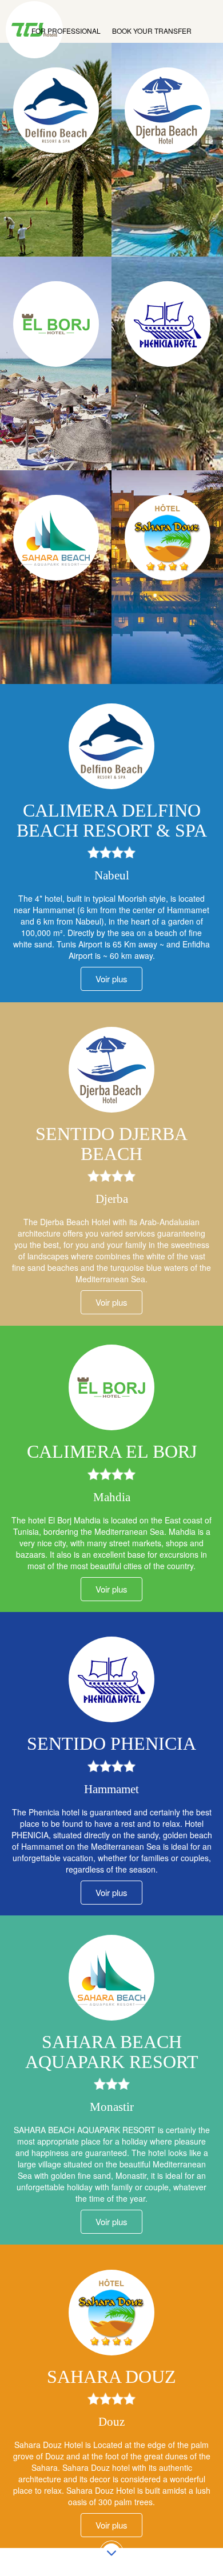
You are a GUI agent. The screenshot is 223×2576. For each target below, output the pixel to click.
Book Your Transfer (152, 31)
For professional (66, 31)
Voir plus (111, 1302)
